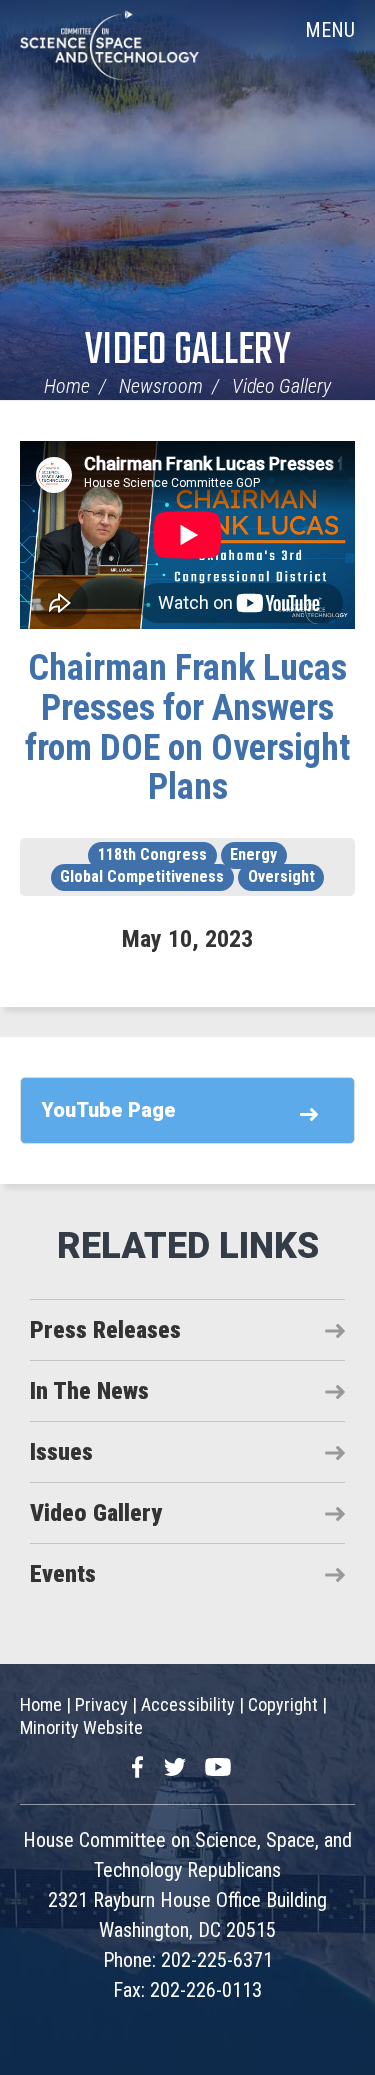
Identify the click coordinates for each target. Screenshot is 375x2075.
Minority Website (81, 1727)
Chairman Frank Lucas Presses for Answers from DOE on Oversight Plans (187, 727)
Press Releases (105, 1330)
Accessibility (188, 1704)
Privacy (101, 1704)
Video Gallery (188, 351)
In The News (89, 1391)
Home (67, 386)
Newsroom (161, 386)
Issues (61, 1452)
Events (63, 1574)
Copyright (283, 1704)
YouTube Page (108, 1110)
